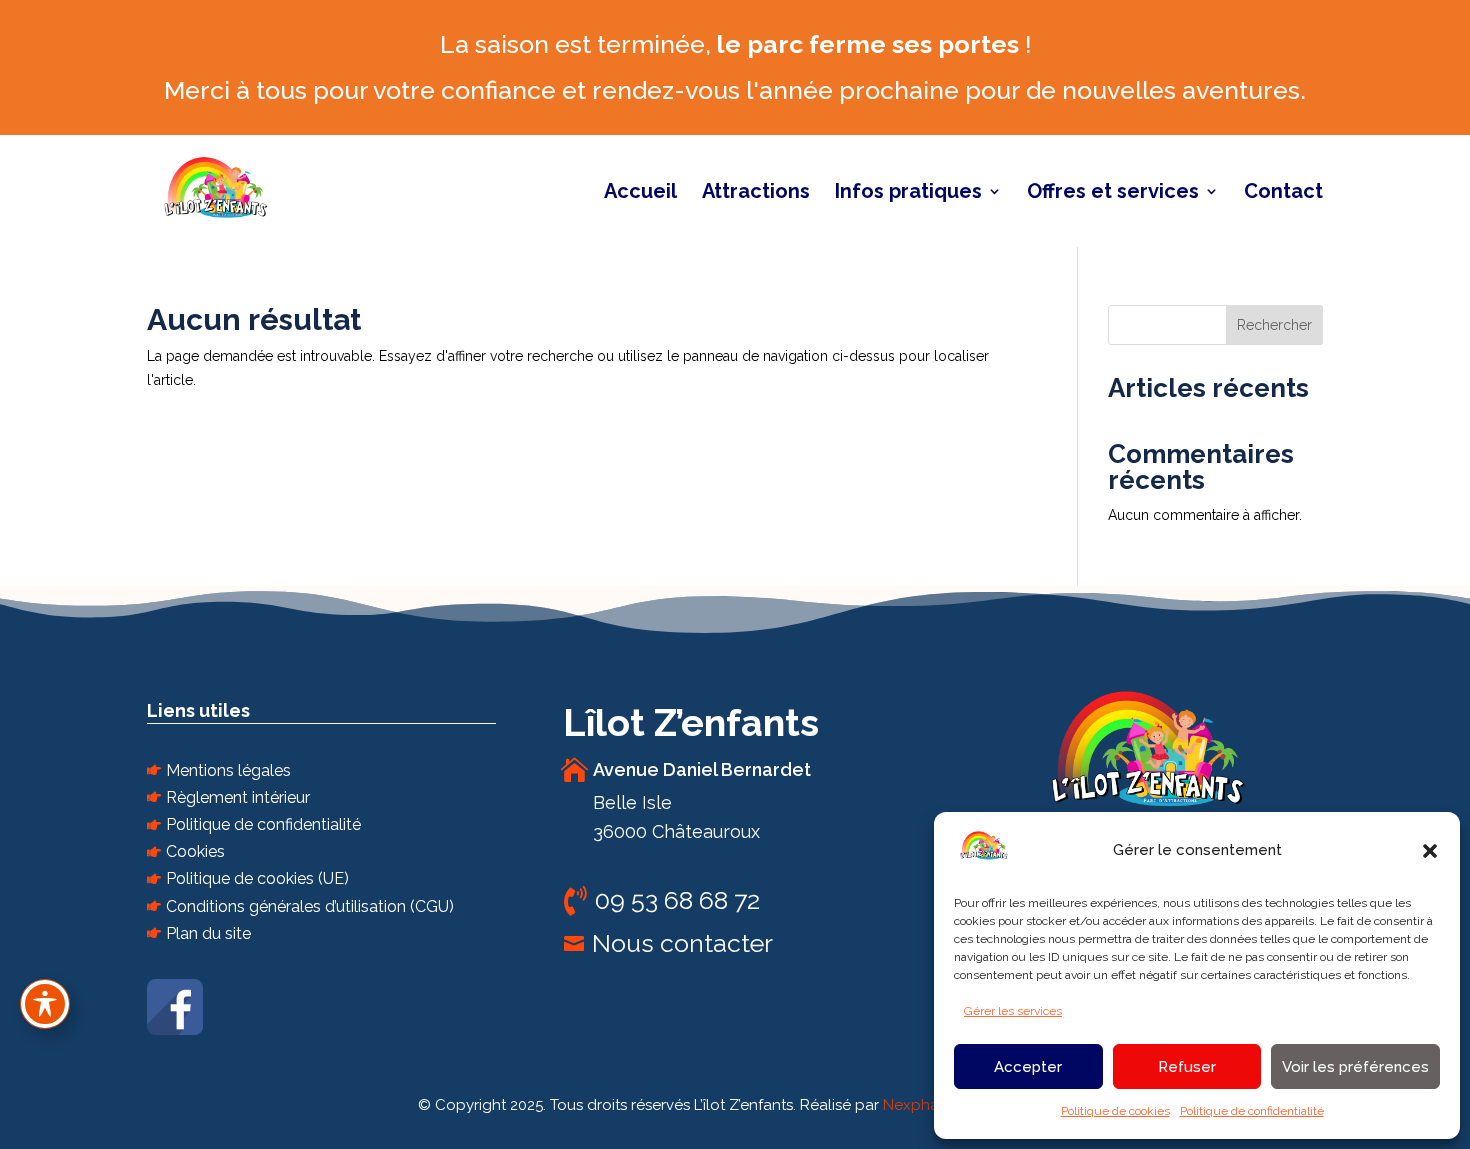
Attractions (756, 193)
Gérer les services (1013, 1011)
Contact (1283, 193)
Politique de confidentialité (1252, 1111)
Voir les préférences (1355, 1067)
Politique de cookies (1115, 1111)
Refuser (1187, 1067)
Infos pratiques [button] (908, 193)
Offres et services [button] (1113, 193)
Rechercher (1274, 325)
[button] (1430, 851)
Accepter (1028, 1067)
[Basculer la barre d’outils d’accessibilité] (45, 1004)
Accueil (640, 193)
